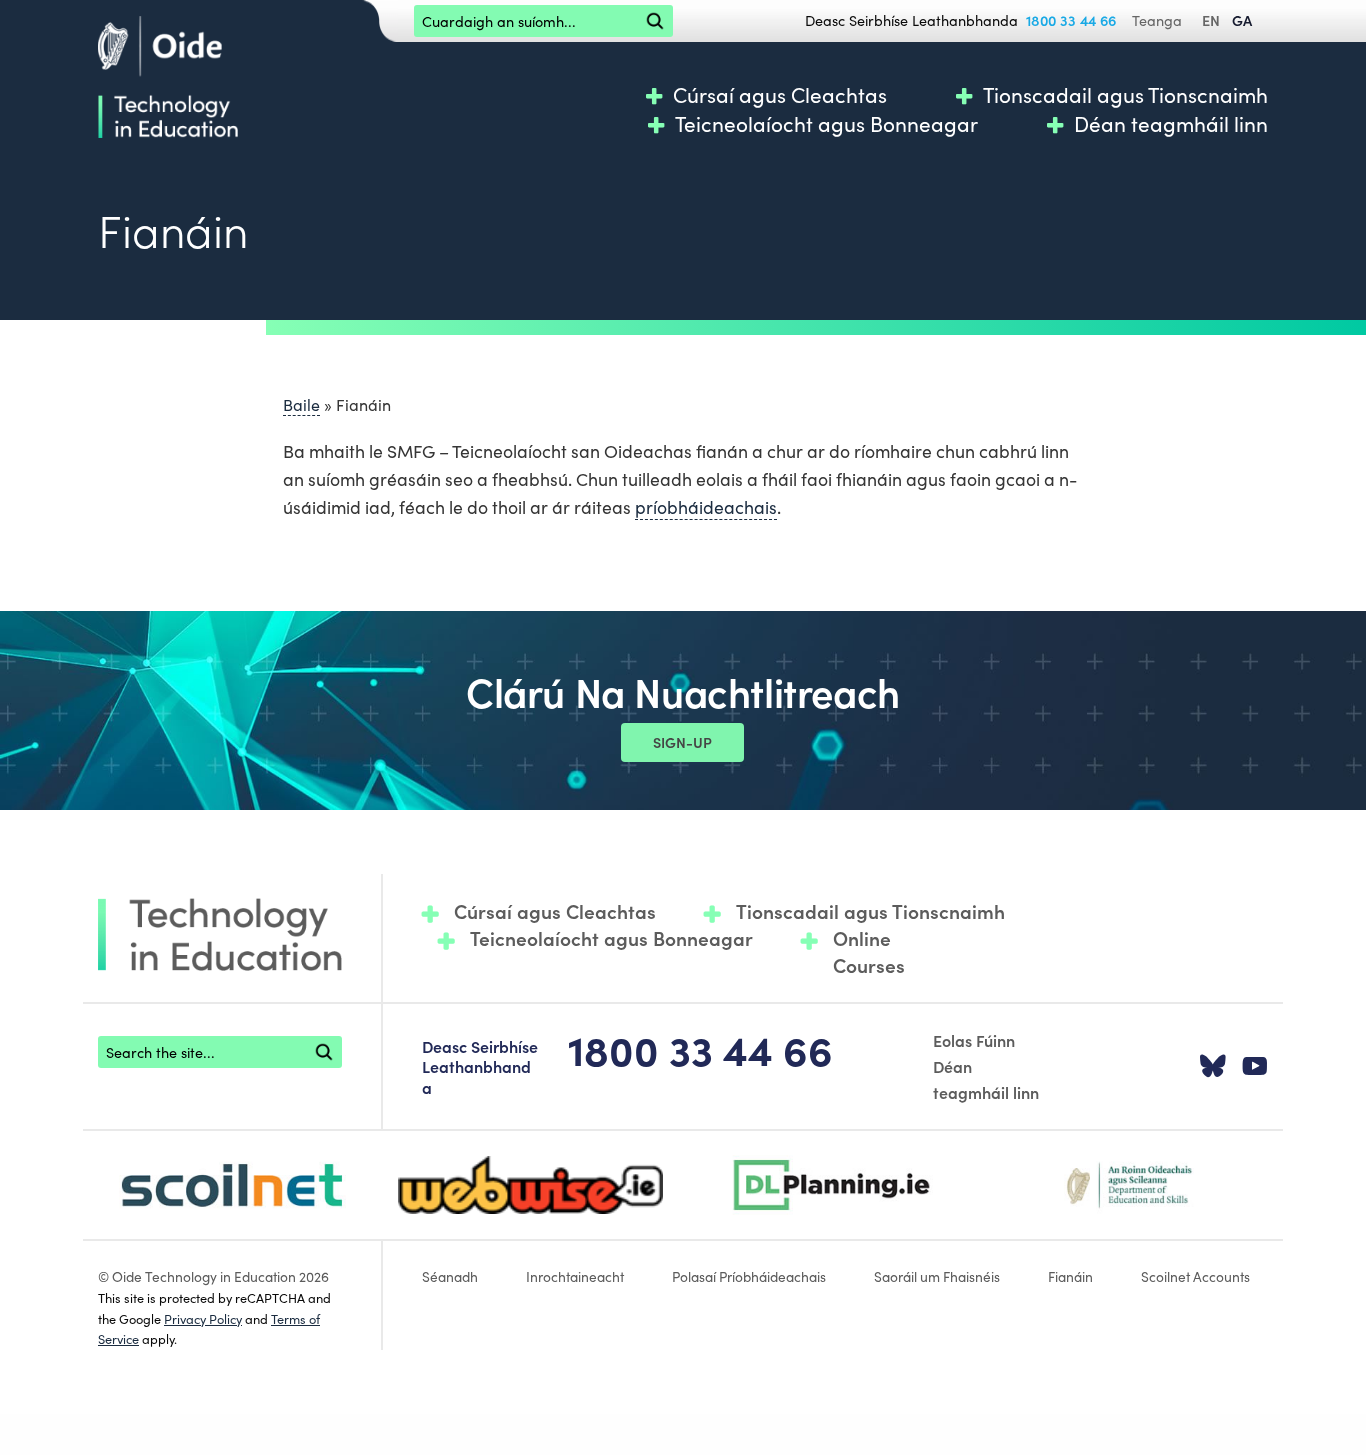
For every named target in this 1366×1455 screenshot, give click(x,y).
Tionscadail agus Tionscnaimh (1125, 94)
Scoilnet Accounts (1195, 1276)
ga (1242, 20)
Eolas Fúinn (974, 1040)
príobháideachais (706, 506)
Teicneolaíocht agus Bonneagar (826, 123)
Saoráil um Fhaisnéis (937, 1276)
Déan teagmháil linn (1171, 123)
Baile (301, 404)
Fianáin (1070, 1276)
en (1211, 20)
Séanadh (450, 1276)
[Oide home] (168, 74)
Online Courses (869, 951)
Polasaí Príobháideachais (749, 1276)
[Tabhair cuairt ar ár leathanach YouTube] (1255, 1067)
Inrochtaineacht (575, 1276)
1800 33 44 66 (1071, 20)
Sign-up (682, 742)
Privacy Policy (203, 1318)
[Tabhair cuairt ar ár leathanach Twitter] (1213, 1067)
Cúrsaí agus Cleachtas (780, 94)
